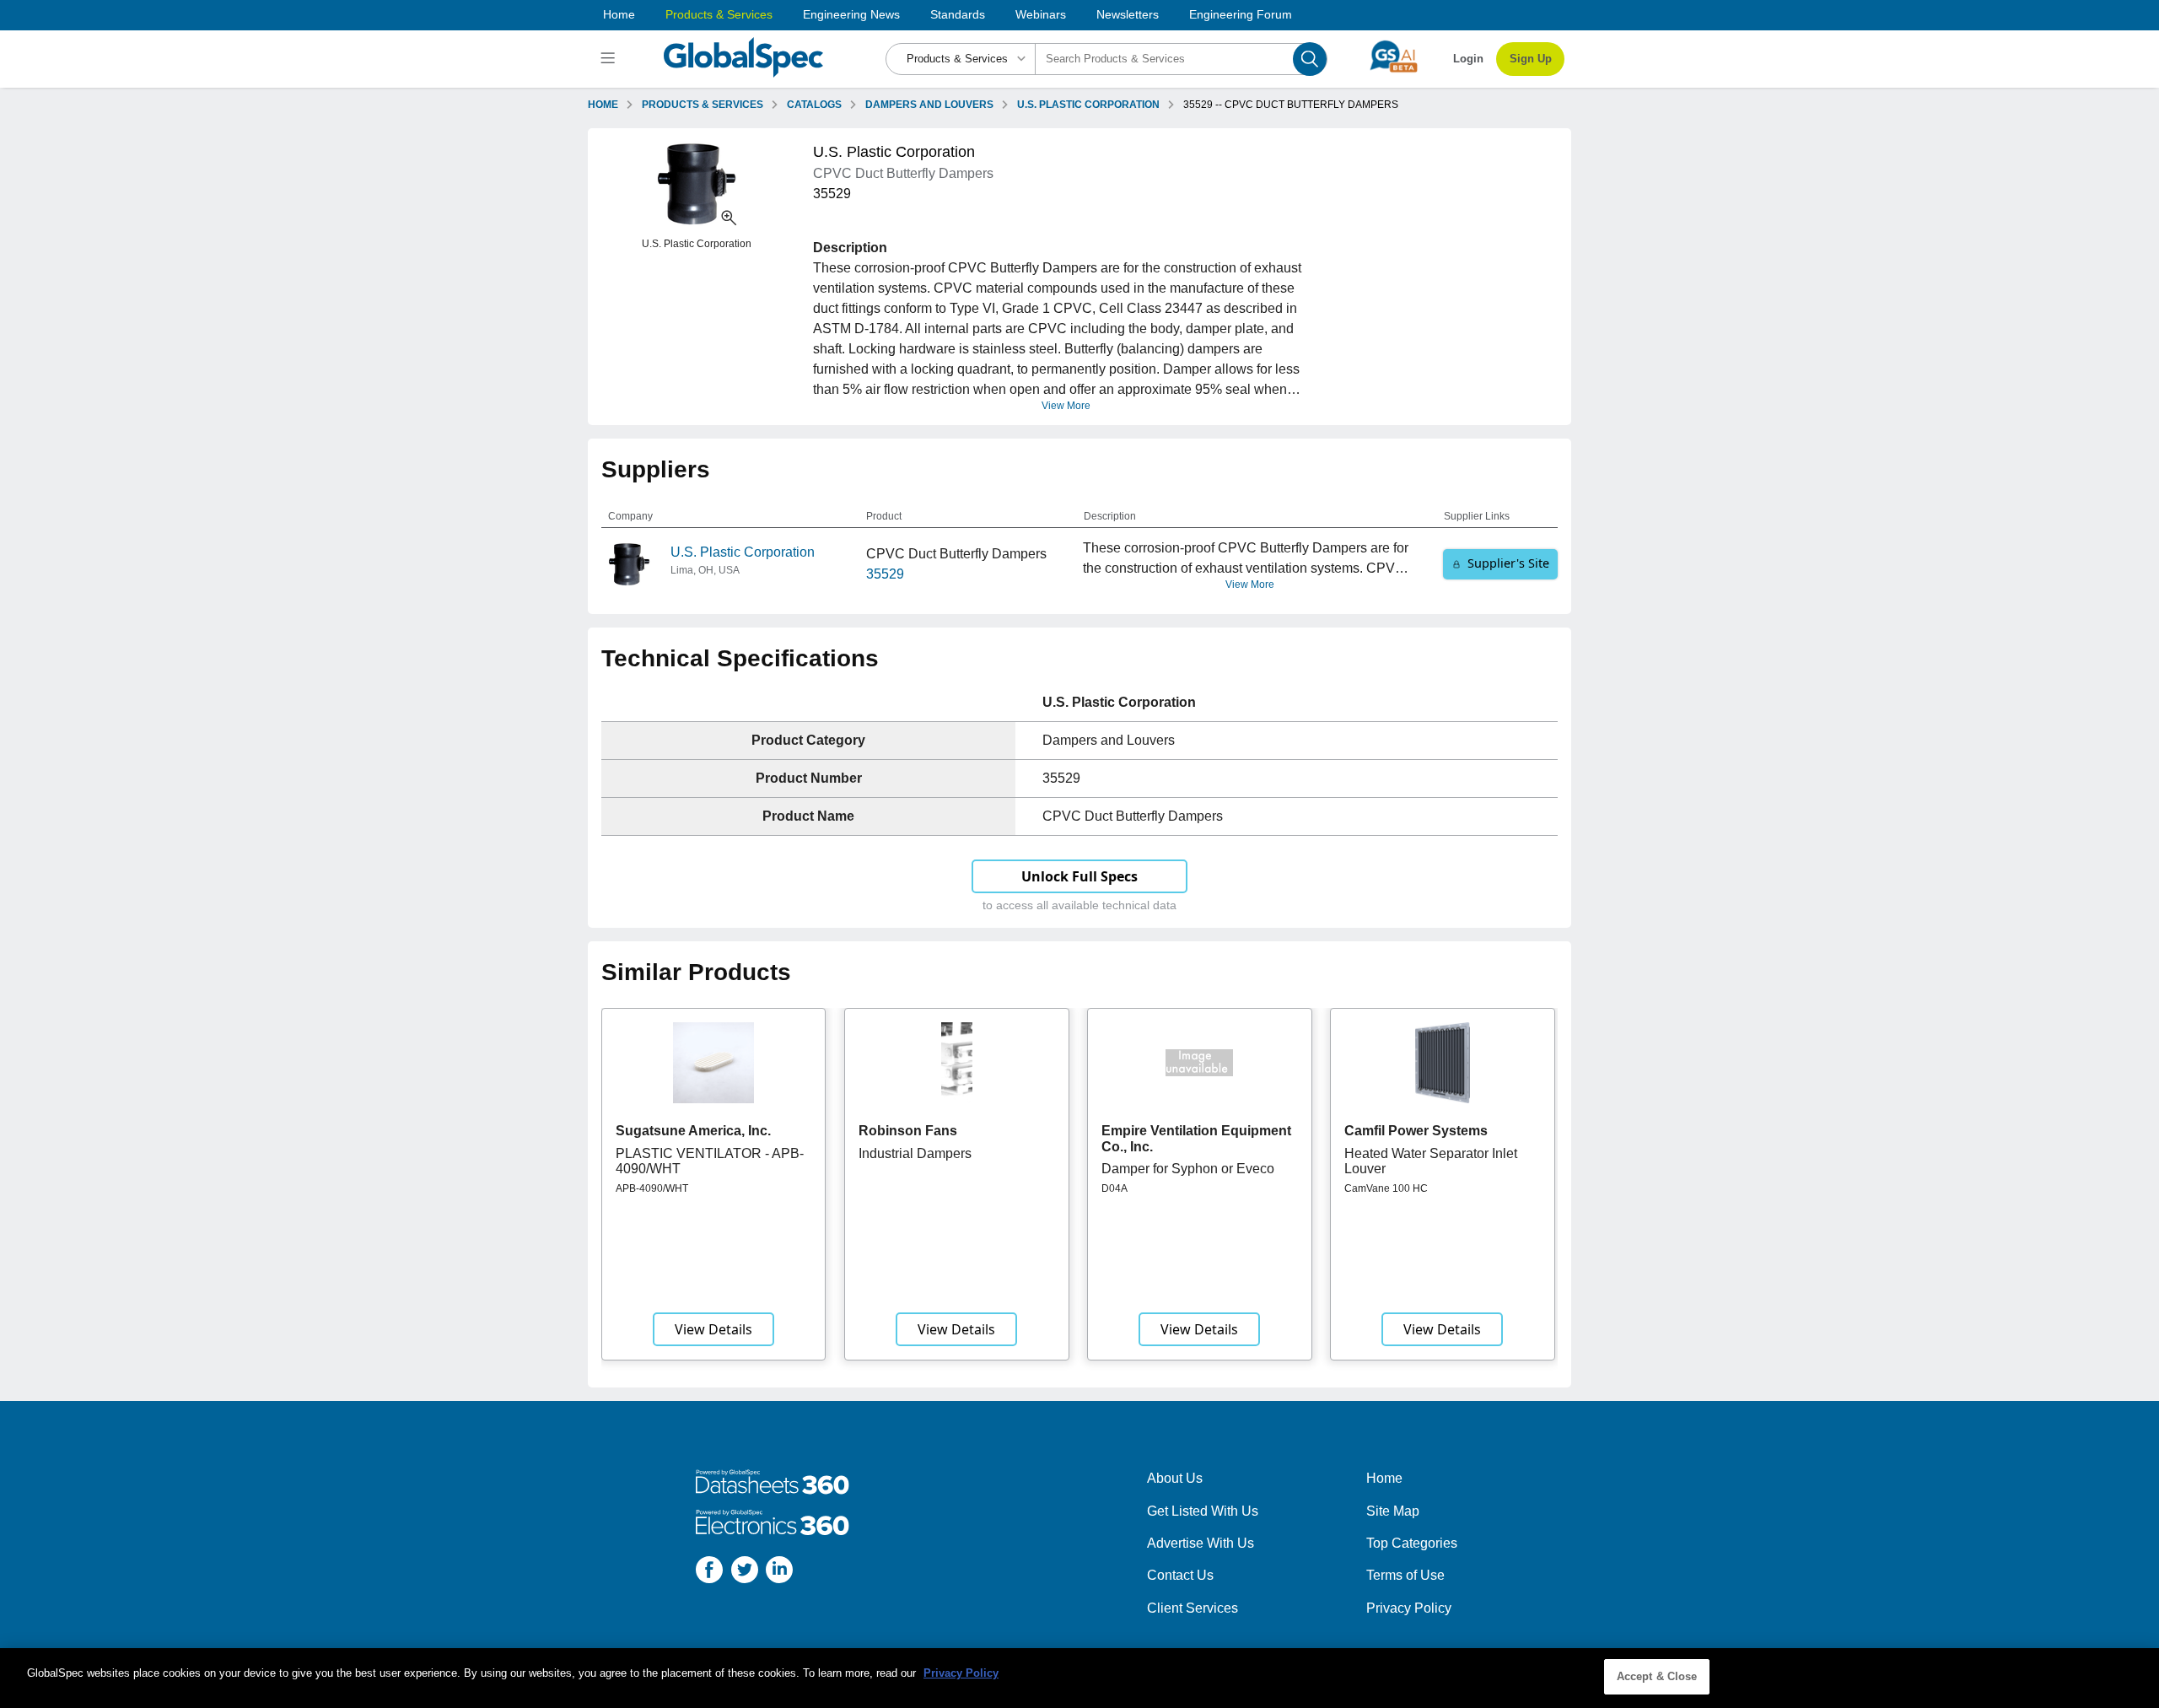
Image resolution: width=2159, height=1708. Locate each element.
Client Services (1193, 1608)
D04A (1114, 1188)
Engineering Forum (1241, 14)
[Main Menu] (610, 59)
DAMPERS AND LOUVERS (929, 105)
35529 (885, 574)
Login (1468, 59)
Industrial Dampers (915, 1153)
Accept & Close (1657, 1676)
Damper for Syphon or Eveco (1188, 1169)
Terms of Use (1405, 1575)
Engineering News (851, 14)
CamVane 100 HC (1386, 1188)
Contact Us (1180, 1575)
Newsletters (1128, 14)
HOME (603, 105)
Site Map (1393, 1511)
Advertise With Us (1201, 1543)
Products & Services (719, 14)
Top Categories (1412, 1543)
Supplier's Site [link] (1508, 563)
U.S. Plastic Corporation (743, 552)
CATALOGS (814, 105)
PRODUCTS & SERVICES (703, 105)
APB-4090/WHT (652, 1188)
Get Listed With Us (1203, 1511)
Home (619, 14)
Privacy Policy (1409, 1608)
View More (1066, 406)
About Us (1175, 1478)
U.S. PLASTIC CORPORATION (1088, 105)
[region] (1079, 1678)
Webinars (1041, 14)
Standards (958, 14)
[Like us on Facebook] (709, 1573)
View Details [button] (713, 1329)
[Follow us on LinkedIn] (779, 1573)
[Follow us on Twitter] (745, 1573)
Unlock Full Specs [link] (1079, 876)
